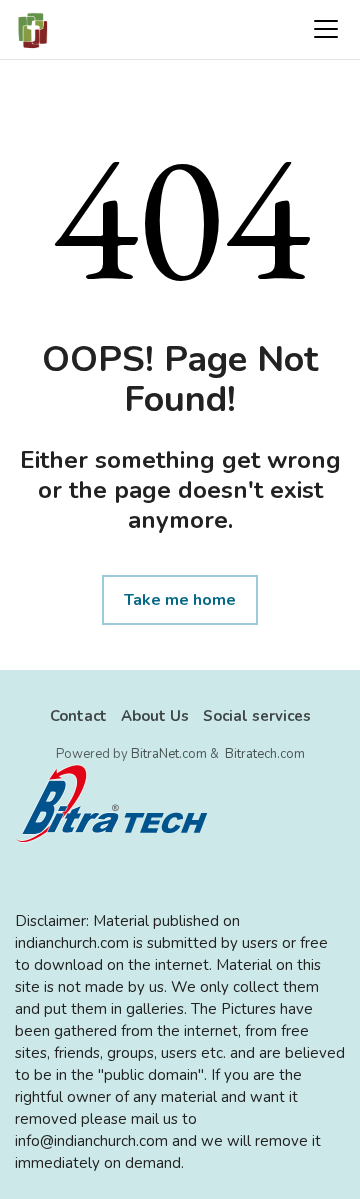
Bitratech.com (265, 754)
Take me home (180, 600)
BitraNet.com (169, 754)
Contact (78, 716)
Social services (257, 716)
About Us (155, 716)
